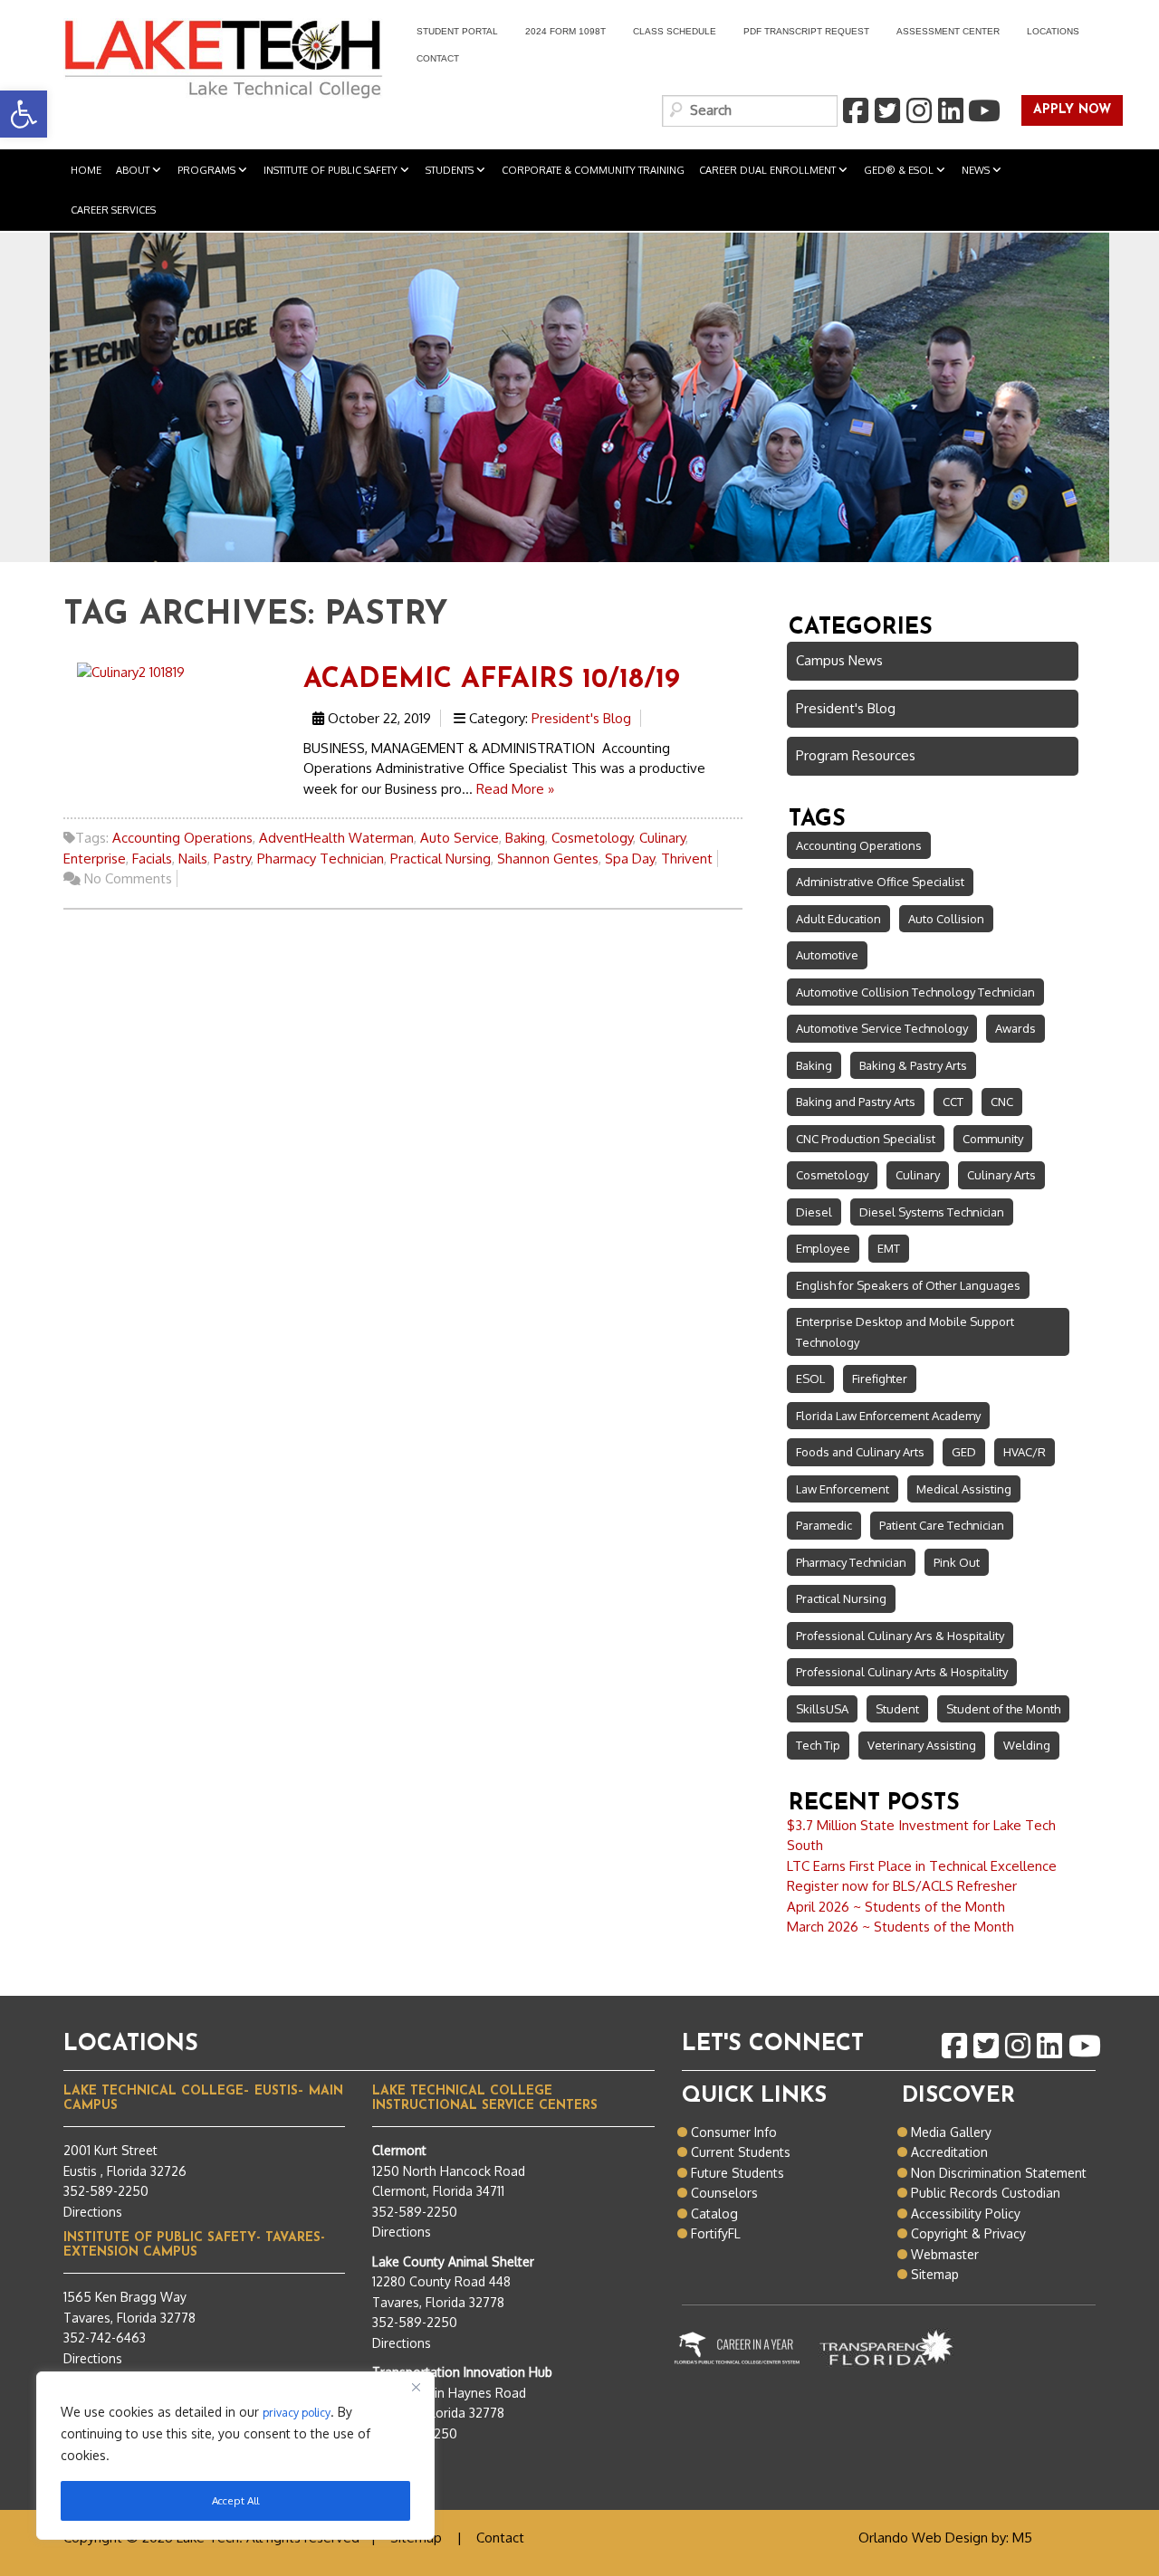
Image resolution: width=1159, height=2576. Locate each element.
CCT (953, 1102)
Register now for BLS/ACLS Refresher (902, 1886)
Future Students (738, 2173)
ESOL (810, 1379)
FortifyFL (716, 2233)
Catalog (714, 2213)
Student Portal (450, 34)
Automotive (827, 955)
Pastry (232, 859)
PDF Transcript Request (800, 34)
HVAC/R (1025, 1452)
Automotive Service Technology (882, 1028)
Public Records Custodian (986, 2193)
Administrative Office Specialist (880, 882)
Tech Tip (818, 1745)
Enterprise (95, 859)
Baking (525, 838)
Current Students (741, 2152)
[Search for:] (750, 111)
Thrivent (687, 859)
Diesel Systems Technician (932, 1212)
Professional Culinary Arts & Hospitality (902, 1672)
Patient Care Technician (942, 1525)
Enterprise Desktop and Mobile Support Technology (905, 1332)
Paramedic (824, 1525)
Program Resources (856, 755)
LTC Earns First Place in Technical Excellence (922, 1866)
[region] (235, 2456)
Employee (823, 1248)
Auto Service (460, 838)
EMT (889, 1248)
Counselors (724, 2193)
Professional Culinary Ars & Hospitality (900, 1636)
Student (897, 1709)
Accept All (235, 2500)
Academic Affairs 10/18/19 (492, 680)
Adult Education (838, 919)
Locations (1053, 31)
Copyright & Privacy (968, 2233)
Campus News (839, 660)
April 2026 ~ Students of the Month (896, 1907)
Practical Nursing (441, 859)
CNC (1002, 1102)
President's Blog (581, 718)
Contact (438, 58)
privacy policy (297, 2412)
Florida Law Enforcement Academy (888, 1416)
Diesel (814, 1212)
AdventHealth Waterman (336, 838)
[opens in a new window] (855, 111)
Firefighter (880, 1379)
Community (993, 1139)
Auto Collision (946, 919)
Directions (93, 2212)
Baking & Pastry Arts (913, 1065)
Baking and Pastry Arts (856, 1102)
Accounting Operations (182, 838)
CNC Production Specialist (866, 1139)
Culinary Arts (1001, 1175)
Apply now (1066, 111)
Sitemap (935, 2274)
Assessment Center (948, 31)
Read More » (515, 789)
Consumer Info (734, 2132)
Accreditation (949, 2152)
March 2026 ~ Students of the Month (900, 1927)
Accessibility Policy (966, 2213)
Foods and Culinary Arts (860, 1452)
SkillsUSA (822, 1709)
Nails (193, 859)
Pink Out (957, 1562)
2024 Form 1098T (565, 31)
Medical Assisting (964, 1489)
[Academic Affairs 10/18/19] (131, 671)
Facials (152, 859)
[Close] (416, 2387)
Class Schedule (675, 31)
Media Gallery (951, 2132)
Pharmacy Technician (321, 859)
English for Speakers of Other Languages (908, 1285)
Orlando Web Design (923, 2538)
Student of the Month (1003, 1709)
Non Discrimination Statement (999, 2173)
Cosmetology (592, 838)
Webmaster (945, 2254)
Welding (1027, 1745)
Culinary (662, 838)
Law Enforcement (843, 1489)
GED (964, 1452)
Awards (1015, 1028)
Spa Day (630, 859)
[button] (24, 114)
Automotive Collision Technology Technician (915, 992)
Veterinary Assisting (922, 1745)
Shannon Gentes (548, 859)
